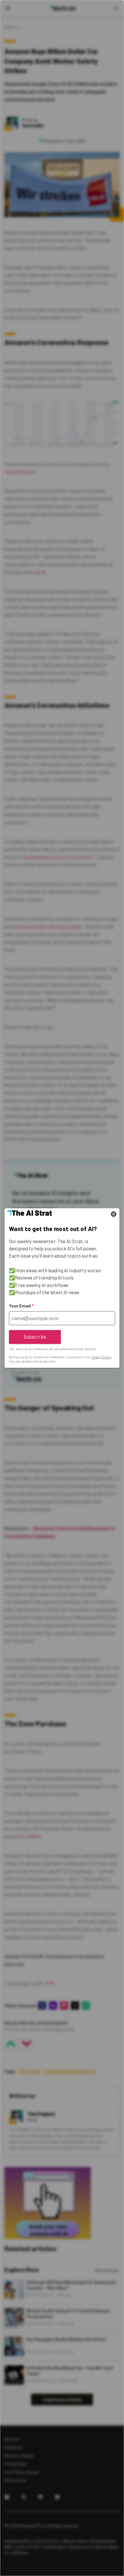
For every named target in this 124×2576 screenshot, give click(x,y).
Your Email (21, 1306)
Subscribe (35, 1337)
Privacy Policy (101, 1357)
